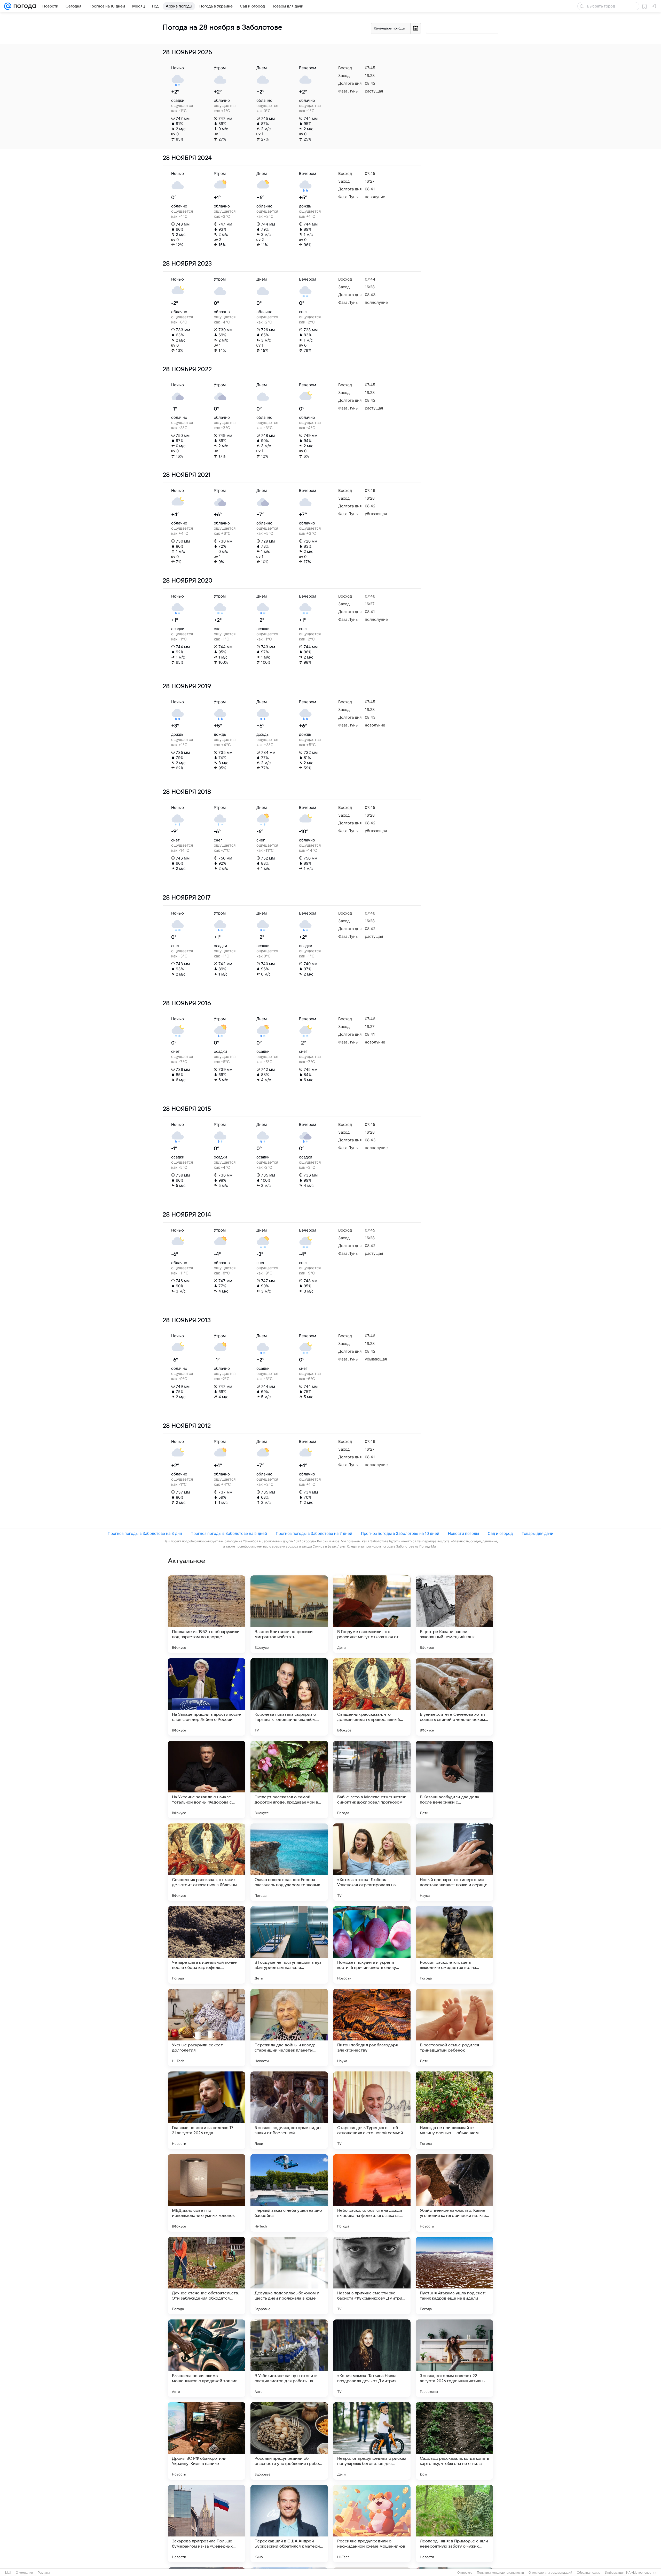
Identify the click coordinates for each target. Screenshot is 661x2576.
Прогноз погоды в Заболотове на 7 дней (314, 1533)
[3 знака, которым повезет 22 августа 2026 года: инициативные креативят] (454, 2358)
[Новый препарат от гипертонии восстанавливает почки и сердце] (454, 1862)
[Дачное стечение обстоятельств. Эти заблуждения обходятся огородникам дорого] (207, 2276)
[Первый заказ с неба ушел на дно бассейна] (289, 2193)
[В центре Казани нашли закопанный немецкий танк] (454, 1614)
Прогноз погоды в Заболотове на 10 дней (400, 1533)
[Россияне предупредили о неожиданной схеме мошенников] (372, 2524)
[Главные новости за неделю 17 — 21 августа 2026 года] (207, 2110)
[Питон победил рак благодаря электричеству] (372, 2028)
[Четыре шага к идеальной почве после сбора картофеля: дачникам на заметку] (207, 1945)
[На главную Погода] (24, 6)
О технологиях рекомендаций (550, 2573)
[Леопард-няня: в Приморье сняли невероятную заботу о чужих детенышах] (454, 2524)
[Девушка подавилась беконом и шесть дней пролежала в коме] (289, 2276)
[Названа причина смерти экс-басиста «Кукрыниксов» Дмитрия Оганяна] (372, 2276)
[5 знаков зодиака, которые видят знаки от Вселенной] (289, 2110)
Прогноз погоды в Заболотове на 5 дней (229, 1533)
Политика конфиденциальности (500, 2573)
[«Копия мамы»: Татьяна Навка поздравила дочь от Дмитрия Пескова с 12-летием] (372, 2358)
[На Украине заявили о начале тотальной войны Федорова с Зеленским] (207, 1780)
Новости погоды (463, 1533)
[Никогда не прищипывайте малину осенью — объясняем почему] (454, 2110)
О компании (24, 2573)
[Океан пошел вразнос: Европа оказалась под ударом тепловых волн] (289, 1862)
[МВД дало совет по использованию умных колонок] (207, 2193)
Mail (8, 2573)
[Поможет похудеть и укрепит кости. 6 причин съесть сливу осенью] (372, 1945)
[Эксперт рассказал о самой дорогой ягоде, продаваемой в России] (289, 1780)
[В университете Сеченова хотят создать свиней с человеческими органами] (454, 1697)
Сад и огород (500, 1533)
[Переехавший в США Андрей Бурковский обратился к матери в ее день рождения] (289, 2524)
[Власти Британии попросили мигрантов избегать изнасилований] (289, 1614)
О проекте (465, 2573)
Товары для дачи (537, 1533)
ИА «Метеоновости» (641, 2573)
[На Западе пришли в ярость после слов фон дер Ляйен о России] (207, 1697)
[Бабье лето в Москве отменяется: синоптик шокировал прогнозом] (372, 1780)
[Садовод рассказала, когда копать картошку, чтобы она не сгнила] (454, 2441)
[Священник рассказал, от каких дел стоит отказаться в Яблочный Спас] (207, 1862)
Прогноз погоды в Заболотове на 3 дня (145, 1533)
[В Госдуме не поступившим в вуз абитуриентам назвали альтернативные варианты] (289, 1945)
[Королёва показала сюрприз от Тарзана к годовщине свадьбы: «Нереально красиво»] (289, 1697)
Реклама (44, 2573)
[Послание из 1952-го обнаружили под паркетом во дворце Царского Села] (207, 1614)
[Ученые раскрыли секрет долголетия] (207, 2028)
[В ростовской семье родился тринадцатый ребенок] (454, 2028)
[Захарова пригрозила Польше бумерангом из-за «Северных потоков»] (207, 2524)
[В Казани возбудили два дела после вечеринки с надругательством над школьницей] (454, 1780)
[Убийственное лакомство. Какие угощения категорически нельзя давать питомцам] (454, 2193)
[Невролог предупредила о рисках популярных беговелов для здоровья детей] (372, 2441)
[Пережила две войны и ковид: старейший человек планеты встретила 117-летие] (289, 2028)
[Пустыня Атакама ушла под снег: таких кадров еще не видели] (454, 2276)
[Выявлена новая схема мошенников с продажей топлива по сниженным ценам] (207, 2358)
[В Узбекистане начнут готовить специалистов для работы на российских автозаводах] (289, 2358)
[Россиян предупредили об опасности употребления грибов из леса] (289, 2441)
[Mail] (8, 6)
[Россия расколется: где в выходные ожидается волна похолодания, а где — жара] (454, 1945)
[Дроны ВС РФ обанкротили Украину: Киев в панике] (207, 2441)
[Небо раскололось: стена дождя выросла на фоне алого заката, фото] (372, 2193)
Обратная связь (589, 2573)
